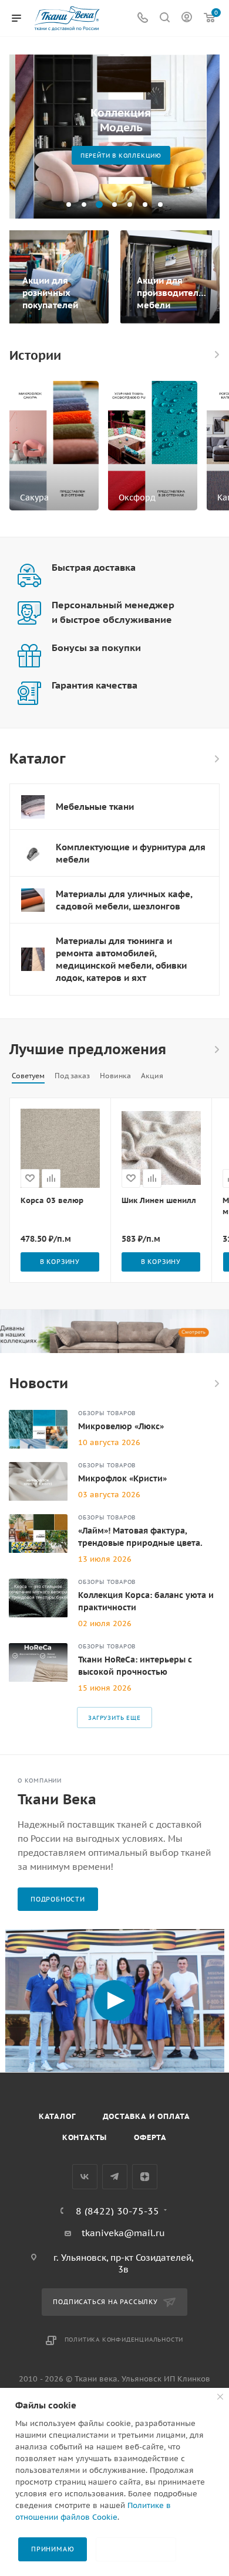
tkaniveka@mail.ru (123, 2233)
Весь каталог (216, 759)
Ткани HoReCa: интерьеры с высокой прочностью (135, 1666)
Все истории (216, 355)
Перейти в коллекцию (114, 156)
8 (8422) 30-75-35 (117, 2211)
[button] (69, 205)
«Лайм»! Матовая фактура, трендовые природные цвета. (140, 1537)
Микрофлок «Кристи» (122, 1478)
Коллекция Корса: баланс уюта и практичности (146, 1601)
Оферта (150, 2137)
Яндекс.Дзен (145, 2177)
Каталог (57, 2116)
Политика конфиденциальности (124, 2340)
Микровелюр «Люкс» (121, 1426)
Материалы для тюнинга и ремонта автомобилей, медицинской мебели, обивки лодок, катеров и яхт (121, 959)
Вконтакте (85, 2177)
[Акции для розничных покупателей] (57, 277)
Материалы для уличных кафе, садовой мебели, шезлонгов (124, 900)
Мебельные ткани (95, 807)
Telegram (115, 2177)
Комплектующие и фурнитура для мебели (131, 853)
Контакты (85, 2137)
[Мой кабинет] (187, 18)
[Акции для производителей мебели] (172, 277)
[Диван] (114, 1331)
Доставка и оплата (147, 2116)
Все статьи (216, 1384)
